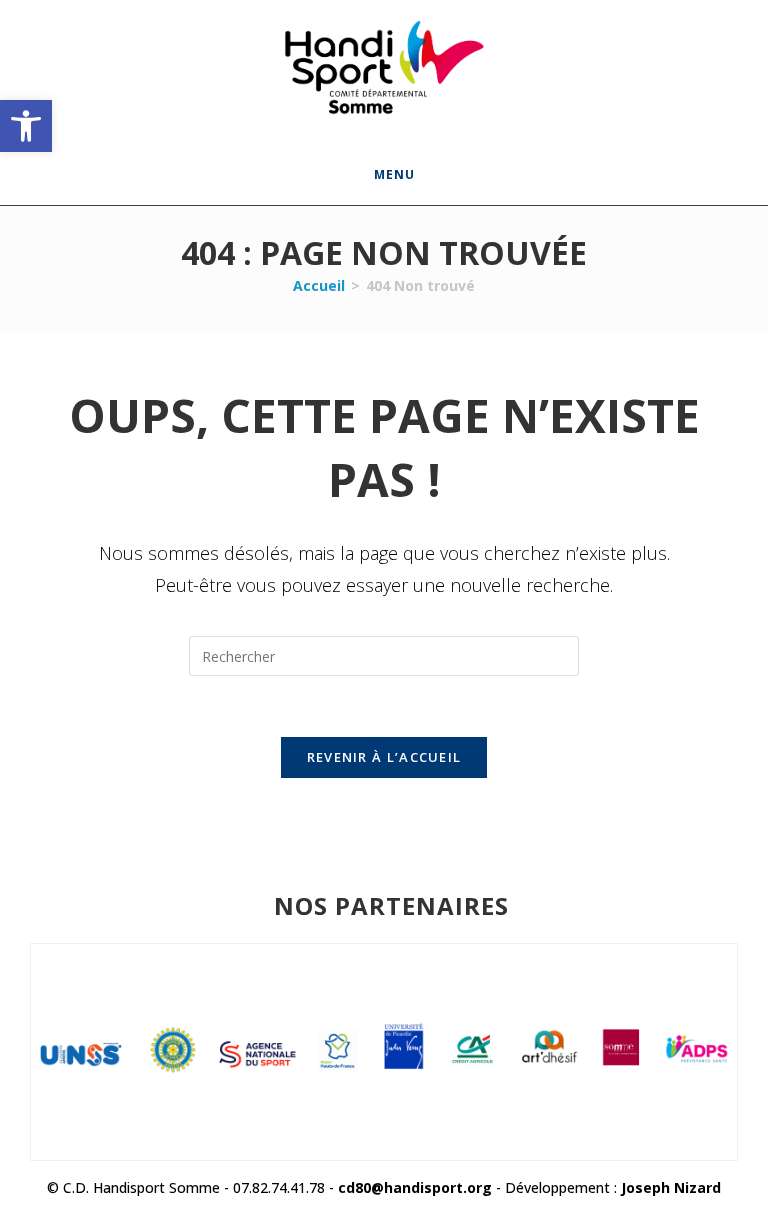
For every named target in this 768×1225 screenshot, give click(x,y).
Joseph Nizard (671, 1187)
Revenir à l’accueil (384, 757)
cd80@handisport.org (415, 1187)
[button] (26, 126)
